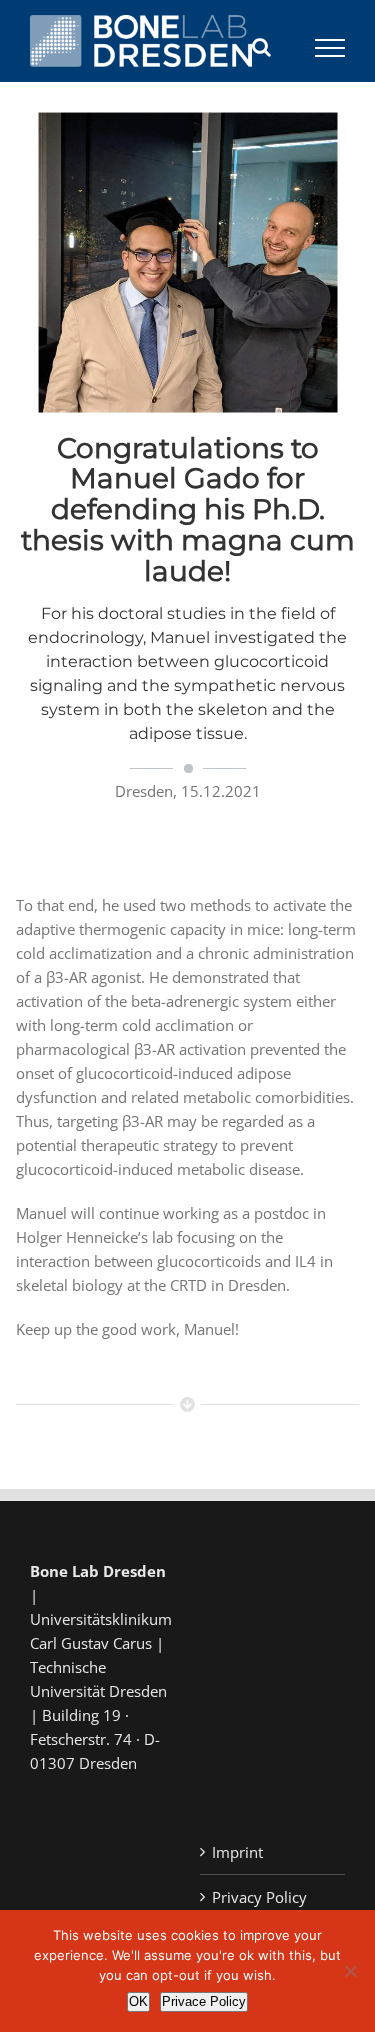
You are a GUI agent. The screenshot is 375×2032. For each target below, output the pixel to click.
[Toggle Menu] (330, 48)
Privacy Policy (259, 1897)
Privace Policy (204, 2001)
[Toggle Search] (261, 47)
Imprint (237, 1852)
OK (138, 2001)
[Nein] (350, 1971)
